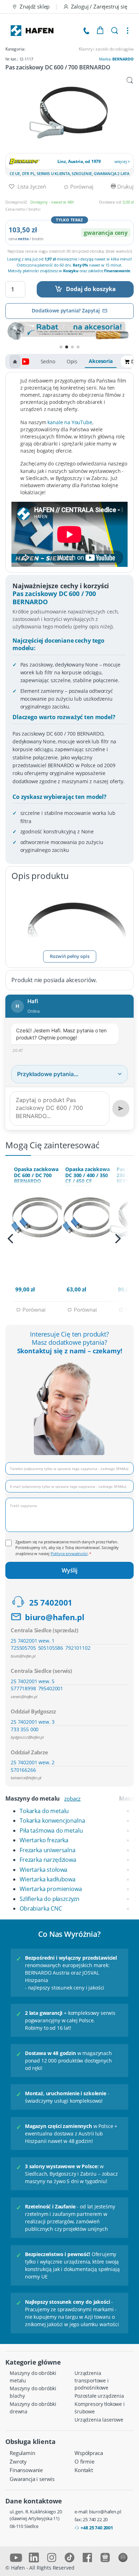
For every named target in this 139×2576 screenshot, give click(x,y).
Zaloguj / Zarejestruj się (99, 6)
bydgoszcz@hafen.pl (27, 1737)
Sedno (48, 361)
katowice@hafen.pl (26, 1778)
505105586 (51, 1648)
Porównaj (81, 186)
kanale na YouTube (70, 422)
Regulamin (22, 2453)
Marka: (116, 59)
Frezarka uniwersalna (48, 1850)
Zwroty (18, 2461)
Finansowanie (26, 2470)
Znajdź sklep (35, 6)
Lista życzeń (31, 186)
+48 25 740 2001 (97, 2528)
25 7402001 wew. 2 (33, 1762)
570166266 (23, 1770)
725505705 (23, 1648)
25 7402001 (51, 1603)
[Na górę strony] (15, 362)
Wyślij (69, 1570)
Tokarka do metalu (44, 1811)
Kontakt (84, 2470)
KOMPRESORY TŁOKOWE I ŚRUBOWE (100, 2408)
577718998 (23, 1688)
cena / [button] (26, 239)
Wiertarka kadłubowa (48, 1879)
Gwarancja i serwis (32, 2479)
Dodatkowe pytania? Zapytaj (66, 310)
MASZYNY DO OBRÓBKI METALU (33, 2377)
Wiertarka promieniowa (51, 1889)
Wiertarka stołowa (43, 1870)
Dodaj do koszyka (91, 289)
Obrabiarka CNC (41, 1908)
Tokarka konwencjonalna (52, 1821)
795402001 (51, 1688)
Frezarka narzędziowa (48, 1860)
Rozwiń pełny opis (70, 956)
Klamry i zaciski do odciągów (106, 49)
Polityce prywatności (69, 1553)
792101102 (78, 1648)
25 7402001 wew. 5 (33, 1681)
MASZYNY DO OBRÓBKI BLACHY (33, 2392)
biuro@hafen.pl (55, 1617)
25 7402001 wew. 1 (33, 1641)
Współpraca (89, 2453)
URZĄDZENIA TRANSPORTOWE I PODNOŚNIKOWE (92, 2380)
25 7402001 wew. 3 (33, 1722)
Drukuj (125, 186)
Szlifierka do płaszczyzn (50, 1899)
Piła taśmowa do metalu (51, 1830)
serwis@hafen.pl (24, 1697)
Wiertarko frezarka (44, 1840)
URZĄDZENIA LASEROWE (99, 2420)
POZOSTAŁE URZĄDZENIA (99, 2396)
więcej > (122, 161)
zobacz (72, 1798)
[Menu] (128, 31)
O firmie (84, 2461)
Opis (72, 361)
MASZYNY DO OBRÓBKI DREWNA (33, 2408)
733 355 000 (25, 1729)
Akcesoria (101, 361)
